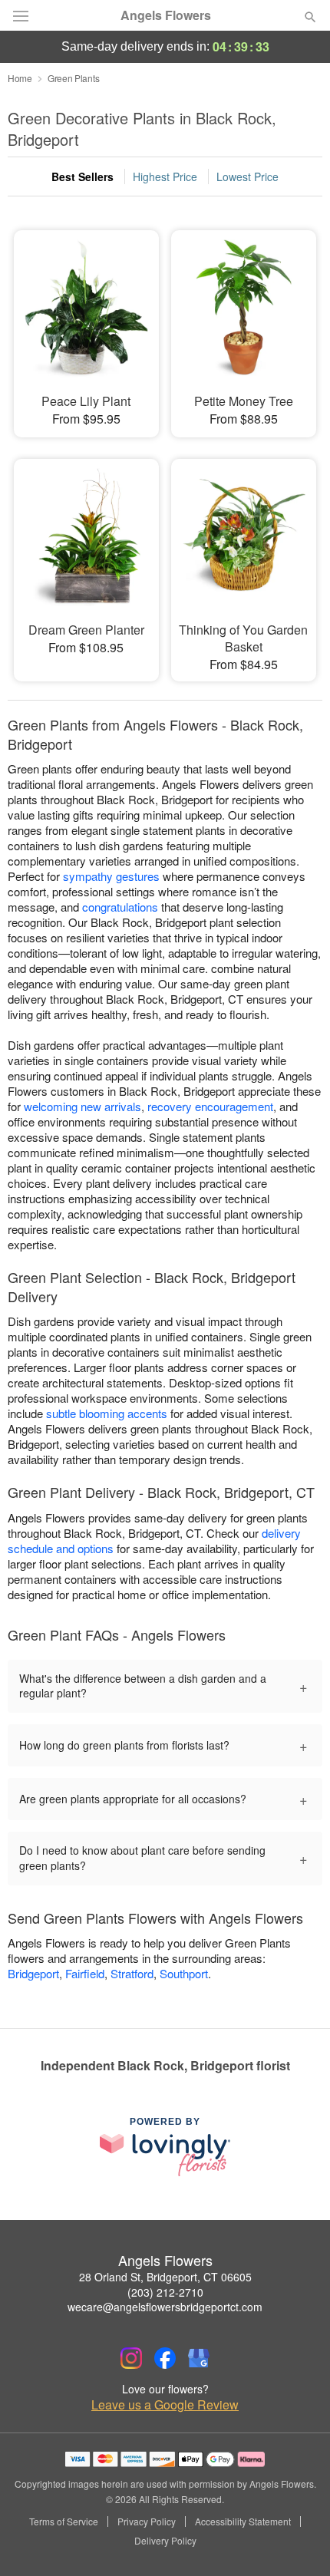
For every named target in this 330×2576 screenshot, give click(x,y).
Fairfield (85, 1973)
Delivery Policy (165, 2541)
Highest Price (165, 176)
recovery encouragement (210, 1106)
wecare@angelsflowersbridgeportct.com (165, 2307)
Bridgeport (33, 1973)
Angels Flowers (166, 15)
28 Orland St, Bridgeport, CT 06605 (165, 2277)
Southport (184, 1973)
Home (20, 78)
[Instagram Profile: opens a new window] (131, 2358)
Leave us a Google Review (165, 2405)
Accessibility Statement (243, 2522)
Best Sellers (82, 176)
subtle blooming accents (107, 1413)
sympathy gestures (111, 876)
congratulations (120, 907)
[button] (297, 2541)
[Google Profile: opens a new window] (199, 2358)
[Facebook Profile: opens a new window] (165, 2358)
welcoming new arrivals (82, 1106)
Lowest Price (247, 176)
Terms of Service (64, 2522)
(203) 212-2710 (165, 2292)
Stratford (132, 1973)
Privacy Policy (147, 2522)
